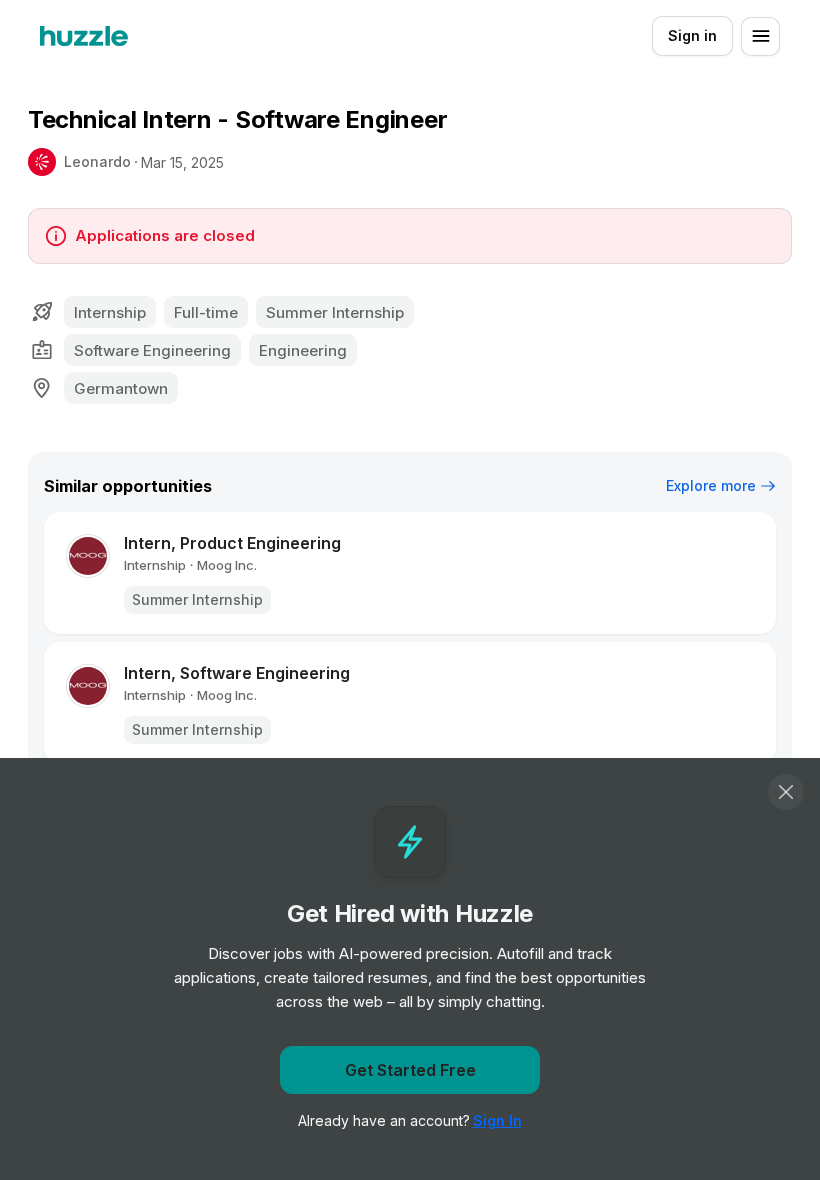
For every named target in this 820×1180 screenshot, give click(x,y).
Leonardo (97, 161)
